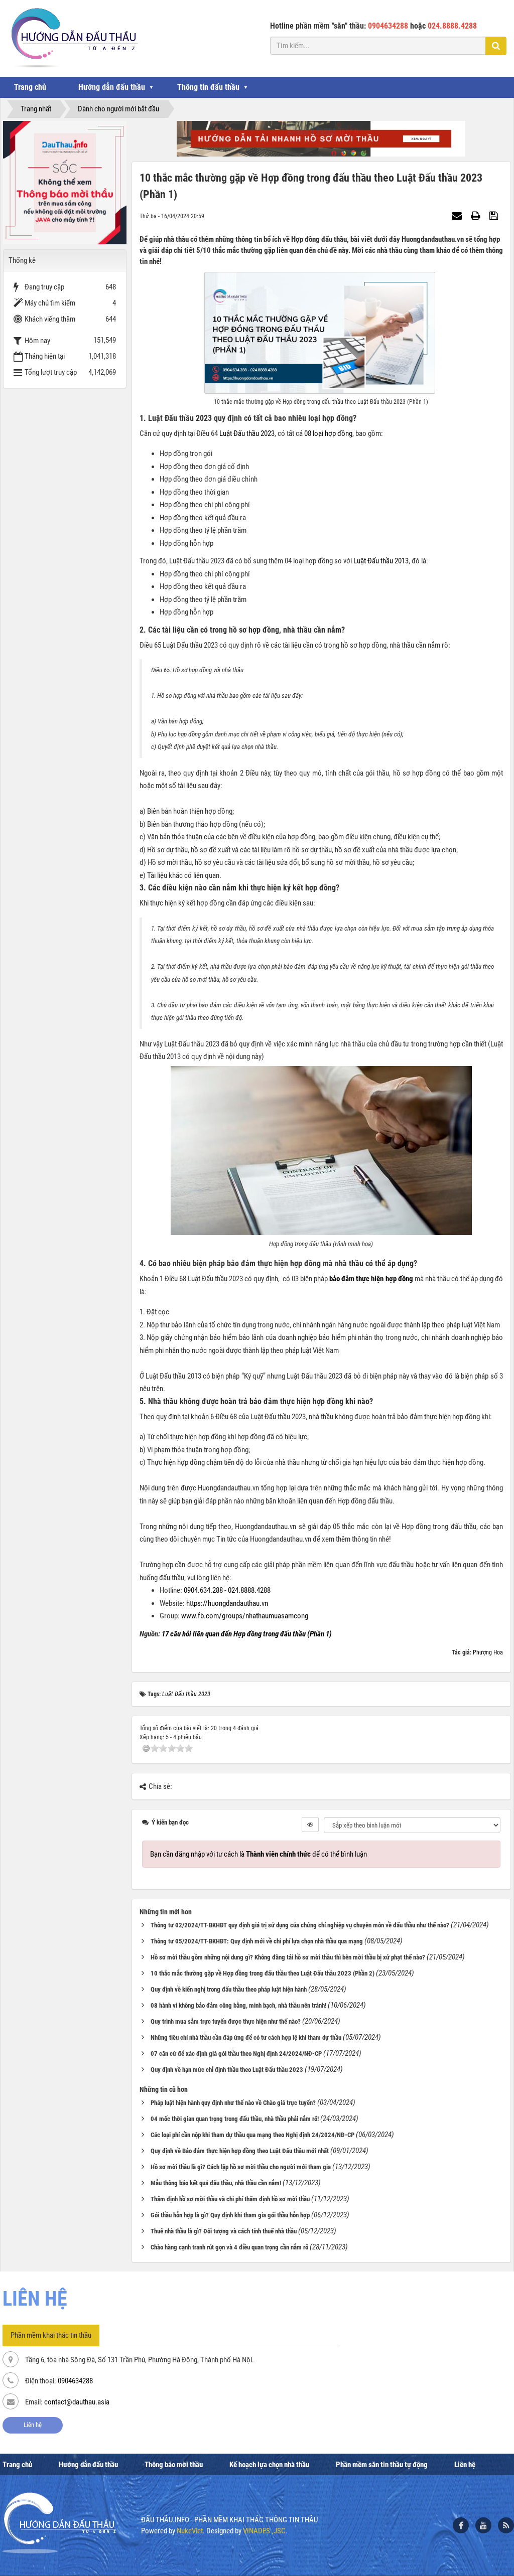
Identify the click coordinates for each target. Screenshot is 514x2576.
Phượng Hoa (488, 1652)
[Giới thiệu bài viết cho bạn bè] (458, 216)
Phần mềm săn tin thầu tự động (382, 2465)
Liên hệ (33, 2425)
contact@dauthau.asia (77, 2402)
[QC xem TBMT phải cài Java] (65, 182)
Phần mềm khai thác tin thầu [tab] (51, 2335)
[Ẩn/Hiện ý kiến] (310, 1825)
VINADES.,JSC (264, 2531)
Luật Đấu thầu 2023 (247, 433)
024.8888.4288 (249, 1590)
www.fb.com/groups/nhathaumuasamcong (245, 1616)
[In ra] (477, 216)
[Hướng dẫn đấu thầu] (74, 38)
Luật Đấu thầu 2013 (381, 561)
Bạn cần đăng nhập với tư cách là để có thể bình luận (259, 1854)
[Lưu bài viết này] (495, 216)
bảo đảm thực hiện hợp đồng (371, 1279)
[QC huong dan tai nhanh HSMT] (321, 138)
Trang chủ (30, 87)
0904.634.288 (203, 1590)
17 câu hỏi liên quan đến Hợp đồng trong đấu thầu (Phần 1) (247, 1634)
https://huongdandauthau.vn (227, 1603)
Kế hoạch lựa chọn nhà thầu (269, 2465)
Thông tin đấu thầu (208, 87)
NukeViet (190, 2531)
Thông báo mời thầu (174, 2465)
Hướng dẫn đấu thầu (112, 87)
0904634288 (75, 2381)
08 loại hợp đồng (328, 433)
